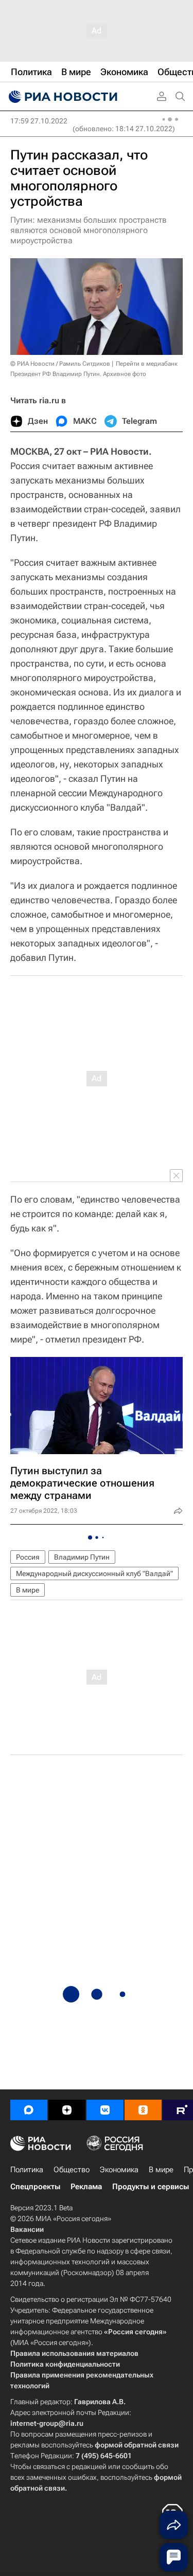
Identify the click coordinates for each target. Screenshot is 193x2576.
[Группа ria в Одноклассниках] (143, 2110)
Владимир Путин (82, 1557)
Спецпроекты (35, 2187)
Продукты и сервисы (151, 2187)
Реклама (86, 2187)
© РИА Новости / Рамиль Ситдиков (60, 364)
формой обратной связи (137, 2445)
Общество (72, 2170)
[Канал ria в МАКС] (29, 2110)
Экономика (119, 2170)
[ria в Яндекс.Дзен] (67, 2110)
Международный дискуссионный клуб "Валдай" (94, 1573)
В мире (28, 1590)
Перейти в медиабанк (147, 364)
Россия (28, 1557)
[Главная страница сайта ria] (62, 97)
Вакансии (27, 2229)
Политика (27, 2170)
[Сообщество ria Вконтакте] (105, 2110)
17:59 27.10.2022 (39, 121)
